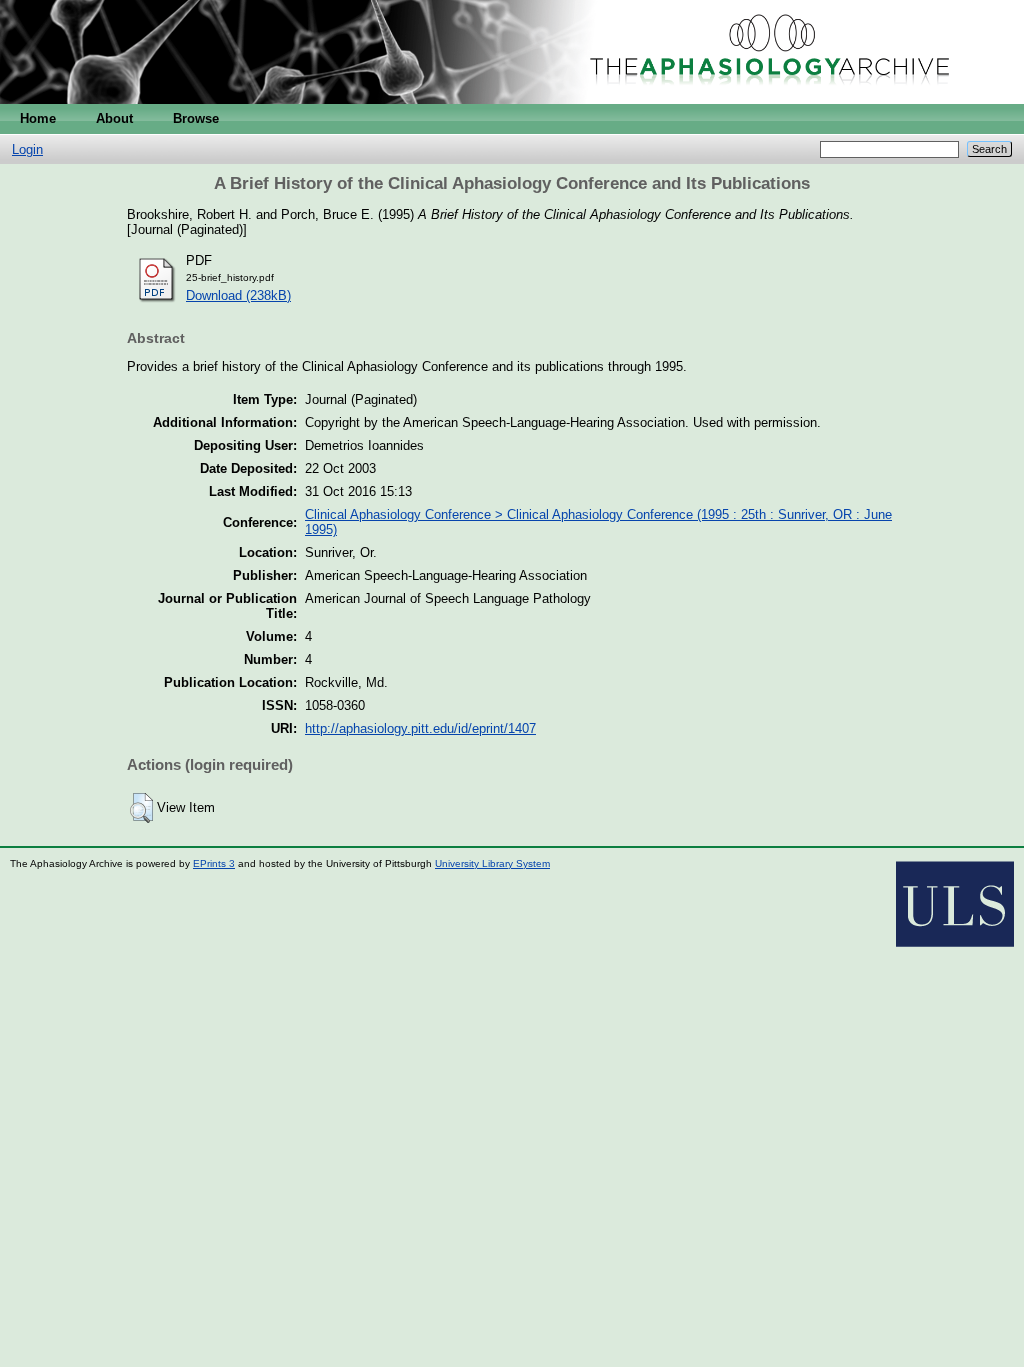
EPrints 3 (214, 863)
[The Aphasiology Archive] (512, 99)
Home (38, 118)
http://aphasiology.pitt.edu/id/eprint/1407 (420, 728)
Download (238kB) (238, 295)
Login (27, 149)
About (114, 118)
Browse (196, 118)
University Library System (492, 863)
